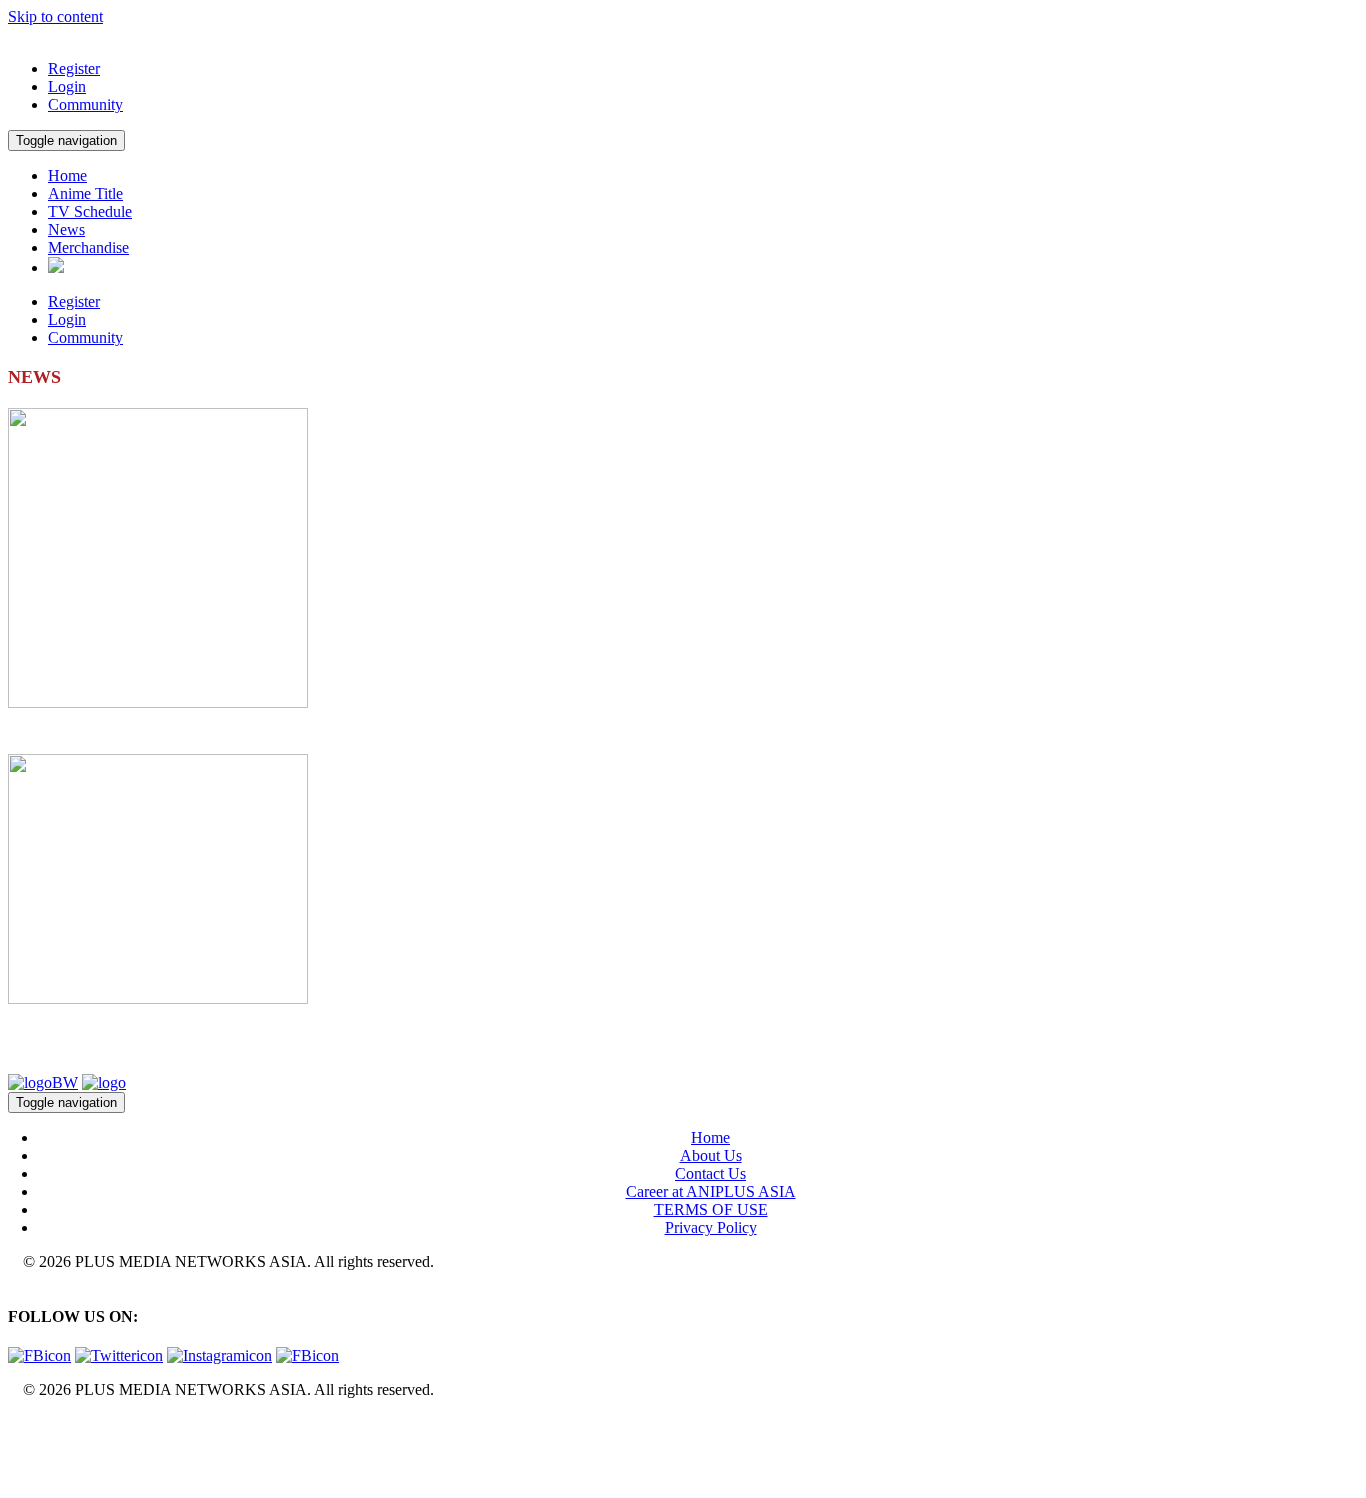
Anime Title (85, 193)
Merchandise (88, 247)
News (66, 229)
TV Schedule (90, 211)
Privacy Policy (711, 1227)
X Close (34, 1423)
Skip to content (55, 16)
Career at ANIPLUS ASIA (711, 1191)
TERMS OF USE (711, 1209)
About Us (711, 1155)
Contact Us (710, 1173)
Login (67, 86)
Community (85, 104)
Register (74, 68)
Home (67, 175)
